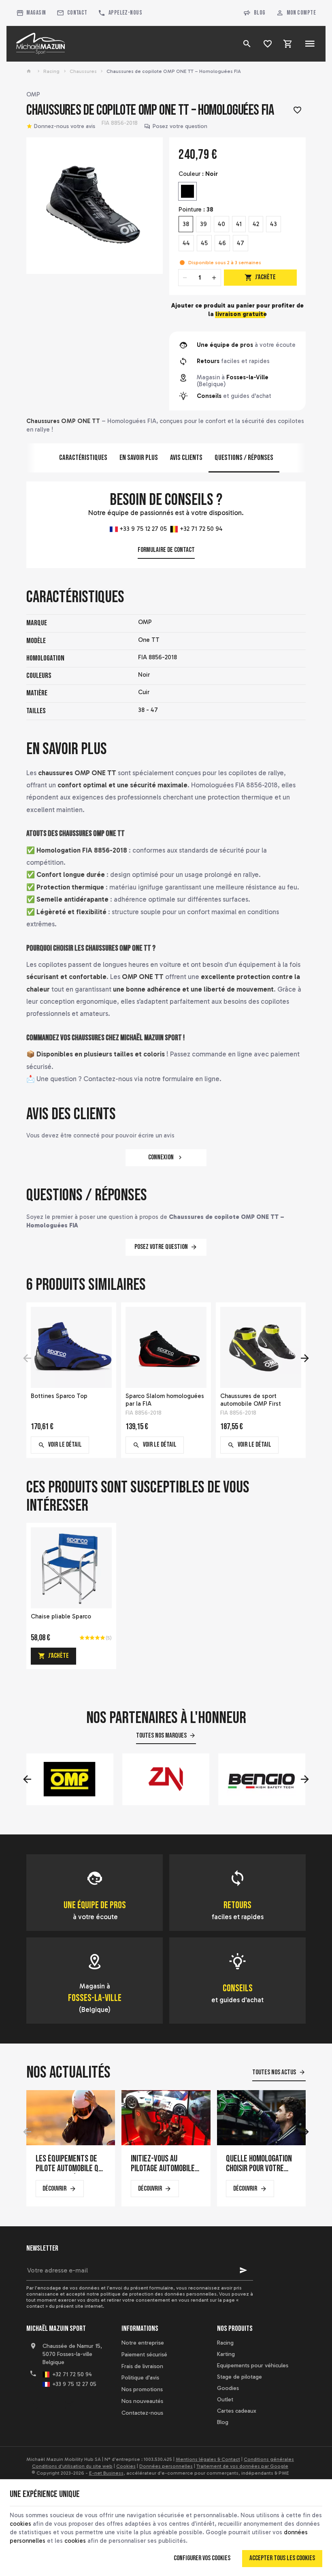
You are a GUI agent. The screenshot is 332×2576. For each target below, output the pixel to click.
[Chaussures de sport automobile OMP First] (261, 1347)
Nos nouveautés (142, 2401)
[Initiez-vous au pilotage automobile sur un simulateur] (166, 2118)
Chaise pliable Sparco (61, 1616)
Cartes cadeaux (237, 2411)
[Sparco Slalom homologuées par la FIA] (166, 1347)
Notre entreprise (143, 2343)
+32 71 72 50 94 (200, 529)
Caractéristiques (83, 458)
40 (221, 224)
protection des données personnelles (173, 2294)
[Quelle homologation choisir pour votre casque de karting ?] (261, 2118)
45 (204, 243)
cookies (20, 2524)
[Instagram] (69, 2405)
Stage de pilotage (239, 2377)
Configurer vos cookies (202, 2558)
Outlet (225, 2400)
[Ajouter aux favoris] (297, 111)
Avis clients (186, 458)
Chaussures (83, 71)
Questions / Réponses (244, 458)
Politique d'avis (140, 2378)
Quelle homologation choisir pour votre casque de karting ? (259, 2164)
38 (186, 224)
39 (203, 224)
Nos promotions (142, 2389)
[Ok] (243, 2270)
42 (256, 224)
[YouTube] (51, 2405)
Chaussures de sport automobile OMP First (251, 1400)
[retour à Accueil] (30, 71)
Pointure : (196, 210)
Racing (51, 71)
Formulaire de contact (166, 550)
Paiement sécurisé (144, 2355)
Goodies (228, 2388)
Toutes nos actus (274, 2072)
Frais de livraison (142, 2366)
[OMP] (70, 1779)
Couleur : (198, 174)
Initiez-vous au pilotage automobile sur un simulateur (163, 2164)
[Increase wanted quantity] (214, 278)
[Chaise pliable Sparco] (71, 1568)
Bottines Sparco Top (59, 1396)
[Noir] (187, 191)
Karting (226, 2354)
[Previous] (27, 1358)
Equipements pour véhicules (253, 2365)
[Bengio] (262, 1779)
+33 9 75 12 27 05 (143, 529)
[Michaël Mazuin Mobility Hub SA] (41, 44)
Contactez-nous (142, 2413)
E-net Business (106, 2473)
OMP (33, 94)
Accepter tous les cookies (282, 2558)
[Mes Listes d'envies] (268, 44)
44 (186, 243)
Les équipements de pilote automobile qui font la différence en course (70, 2164)
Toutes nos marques (161, 1736)
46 (222, 243)
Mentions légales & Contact (208, 2459)
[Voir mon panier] (288, 44)
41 (239, 224)
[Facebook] (34, 2405)
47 (240, 243)
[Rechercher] (247, 44)
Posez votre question (180, 126)
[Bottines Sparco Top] (71, 1347)
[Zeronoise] (166, 1779)
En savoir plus (139, 458)
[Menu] (310, 44)
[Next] (305, 1358)
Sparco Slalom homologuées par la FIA (165, 1400)
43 (273, 224)
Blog (260, 13)
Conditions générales (269, 2459)
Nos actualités (68, 2073)
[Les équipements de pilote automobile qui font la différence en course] (71, 2118)
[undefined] (95, 206)
